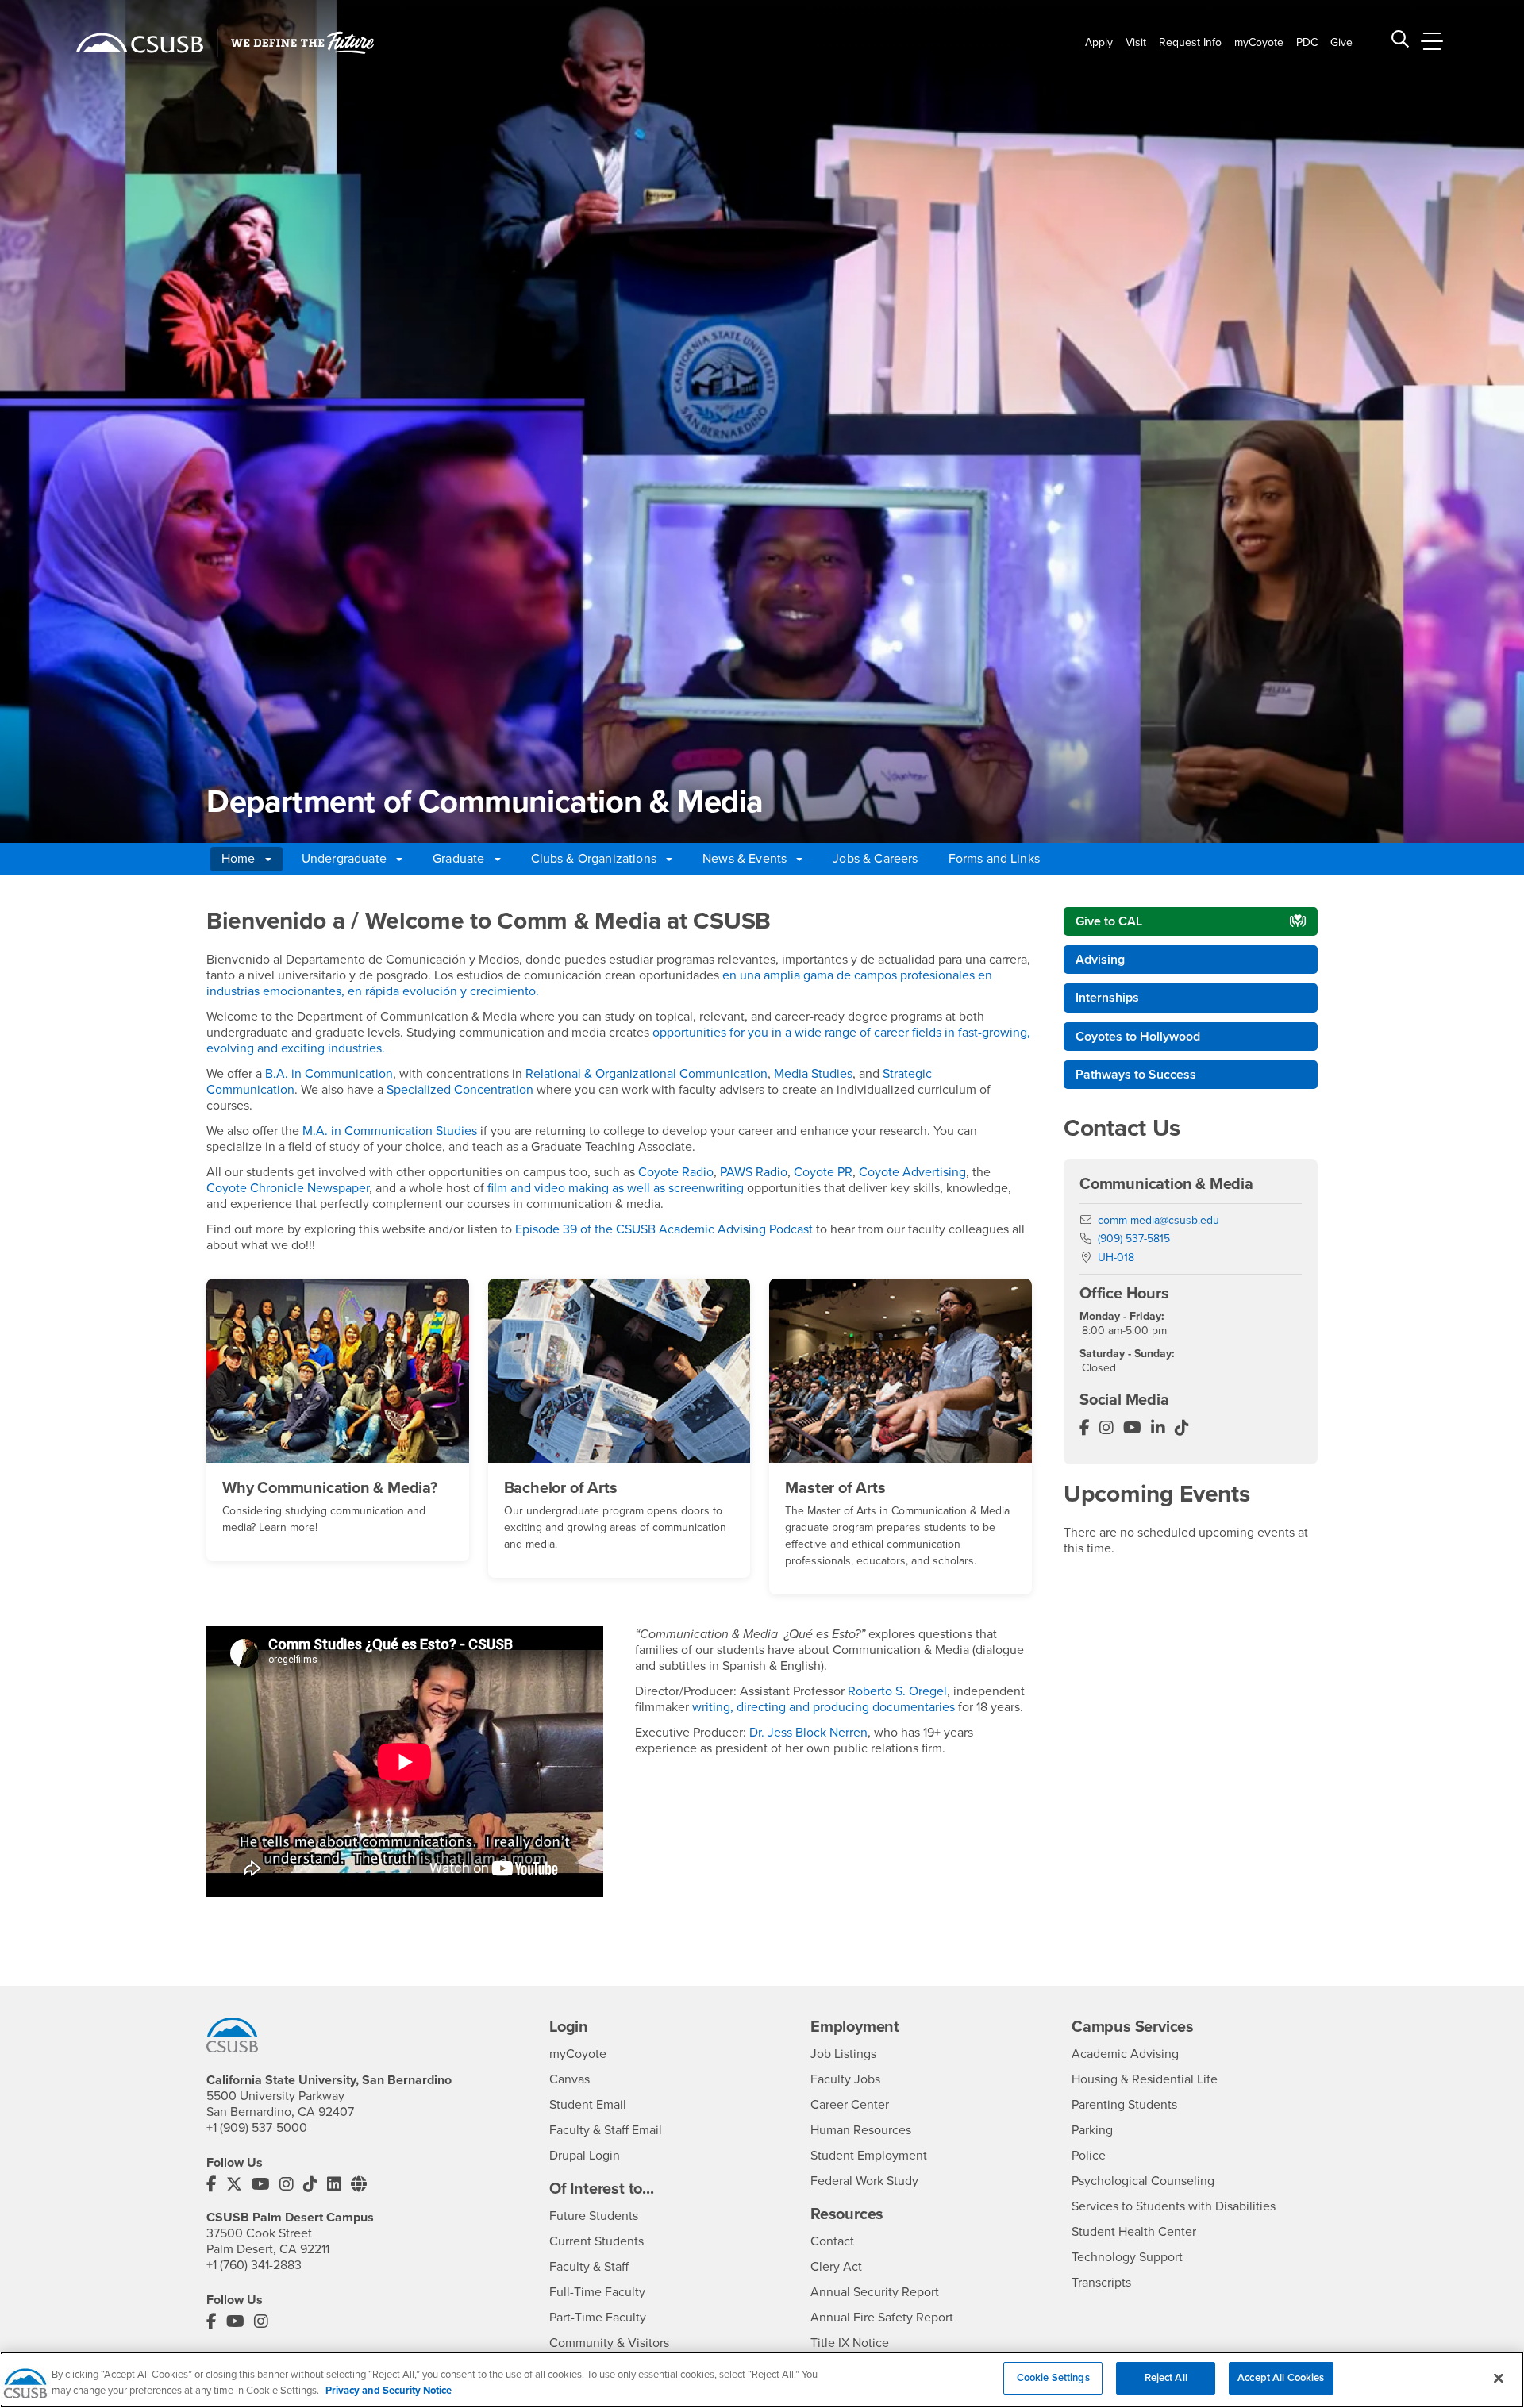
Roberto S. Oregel (897, 1691)
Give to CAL (1109, 921)
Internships (1107, 998)
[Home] (140, 43)
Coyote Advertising (912, 1172)
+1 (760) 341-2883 (254, 2265)
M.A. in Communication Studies (390, 1131)
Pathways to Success (1136, 1075)
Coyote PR (823, 1172)
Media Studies (813, 1074)
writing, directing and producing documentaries (824, 1707)
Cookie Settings (1053, 2378)
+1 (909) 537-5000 (257, 2128)
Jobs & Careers (875, 859)
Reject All (1166, 2378)
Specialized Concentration (460, 1090)
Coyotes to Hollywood (1138, 1037)
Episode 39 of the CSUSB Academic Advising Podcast (664, 1229)
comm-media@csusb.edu (1158, 1220)
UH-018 (1116, 1258)
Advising (1100, 960)
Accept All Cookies (1281, 2378)
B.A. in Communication (329, 1074)
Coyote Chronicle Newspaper (288, 1188)
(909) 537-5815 (1134, 1239)
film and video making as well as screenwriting (616, 1188)
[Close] (1499, 2378)
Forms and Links (994, 859)
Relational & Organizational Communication (647, 1074)
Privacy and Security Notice (389, 2391)
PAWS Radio (754, 1172)
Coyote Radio (676, 1172)
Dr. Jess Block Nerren (808, 1733)
